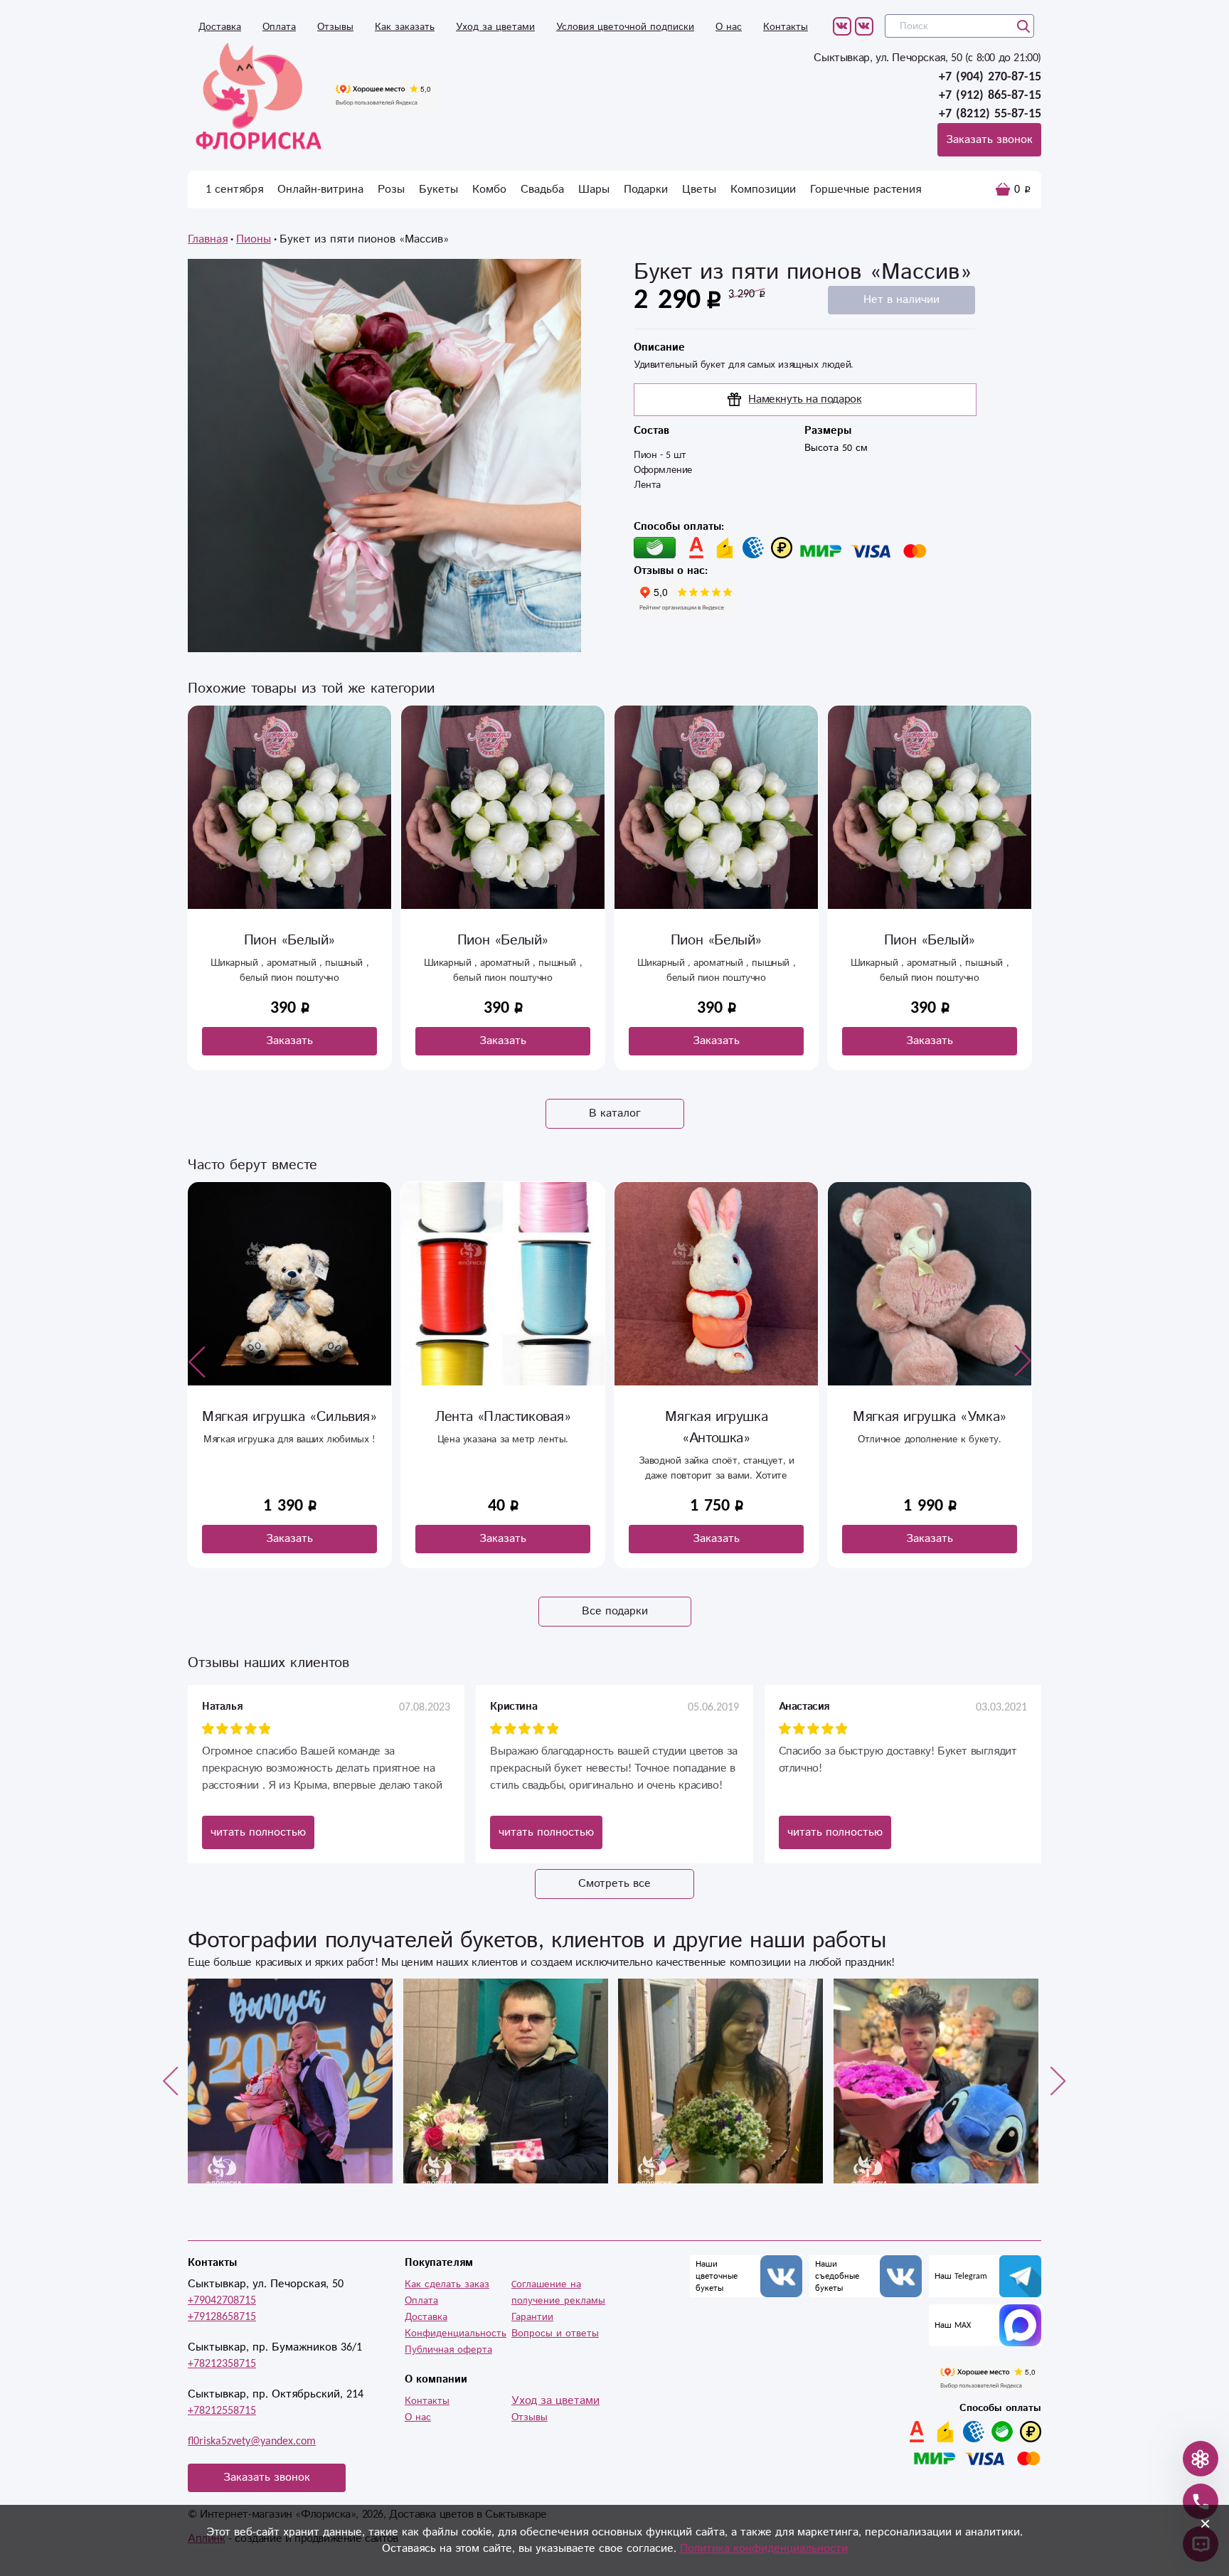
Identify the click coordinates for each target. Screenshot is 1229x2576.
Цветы (699, 190)
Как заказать (405, 27)
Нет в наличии (901, 300)
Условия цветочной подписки (625, 27)
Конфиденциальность (456, 2333)
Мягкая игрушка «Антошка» (503, 1428)
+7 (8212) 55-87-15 (990, 114)
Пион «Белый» (289, 941)
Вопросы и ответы (555, 2333)
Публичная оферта (448, 2350)
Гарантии (532, 2317)
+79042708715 (222, 2300)
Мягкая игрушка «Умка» (716, 1417)
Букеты (438, 190)
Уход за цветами (495, 27)
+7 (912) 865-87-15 (990, 95)
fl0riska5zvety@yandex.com (252, 2441)
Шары (594, 190)
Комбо (489, 190)
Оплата (279, 27)
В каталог (615, 1113)
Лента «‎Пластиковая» (289, 1417)
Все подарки (615, 1611)
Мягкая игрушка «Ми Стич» (930, 1428)
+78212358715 (222, 2364)
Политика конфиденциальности (764, 2549)
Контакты (786, 27)
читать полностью (258, 1832)
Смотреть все (614, 1884)
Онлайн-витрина (320, 190)
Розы (391, 190)
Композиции (763, 190)
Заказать (289, 1041)
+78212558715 (222, 2411)
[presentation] (197, 1361)
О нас (729, 27)
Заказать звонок (989, 140)
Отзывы (335, 27)
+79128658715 (222, 2317)
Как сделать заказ (447, 2284)
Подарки (646, 190)
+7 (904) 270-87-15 (990, 77)
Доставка (220, 27)
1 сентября (234, 190)
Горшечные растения (866, 190)
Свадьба (542, 190)
